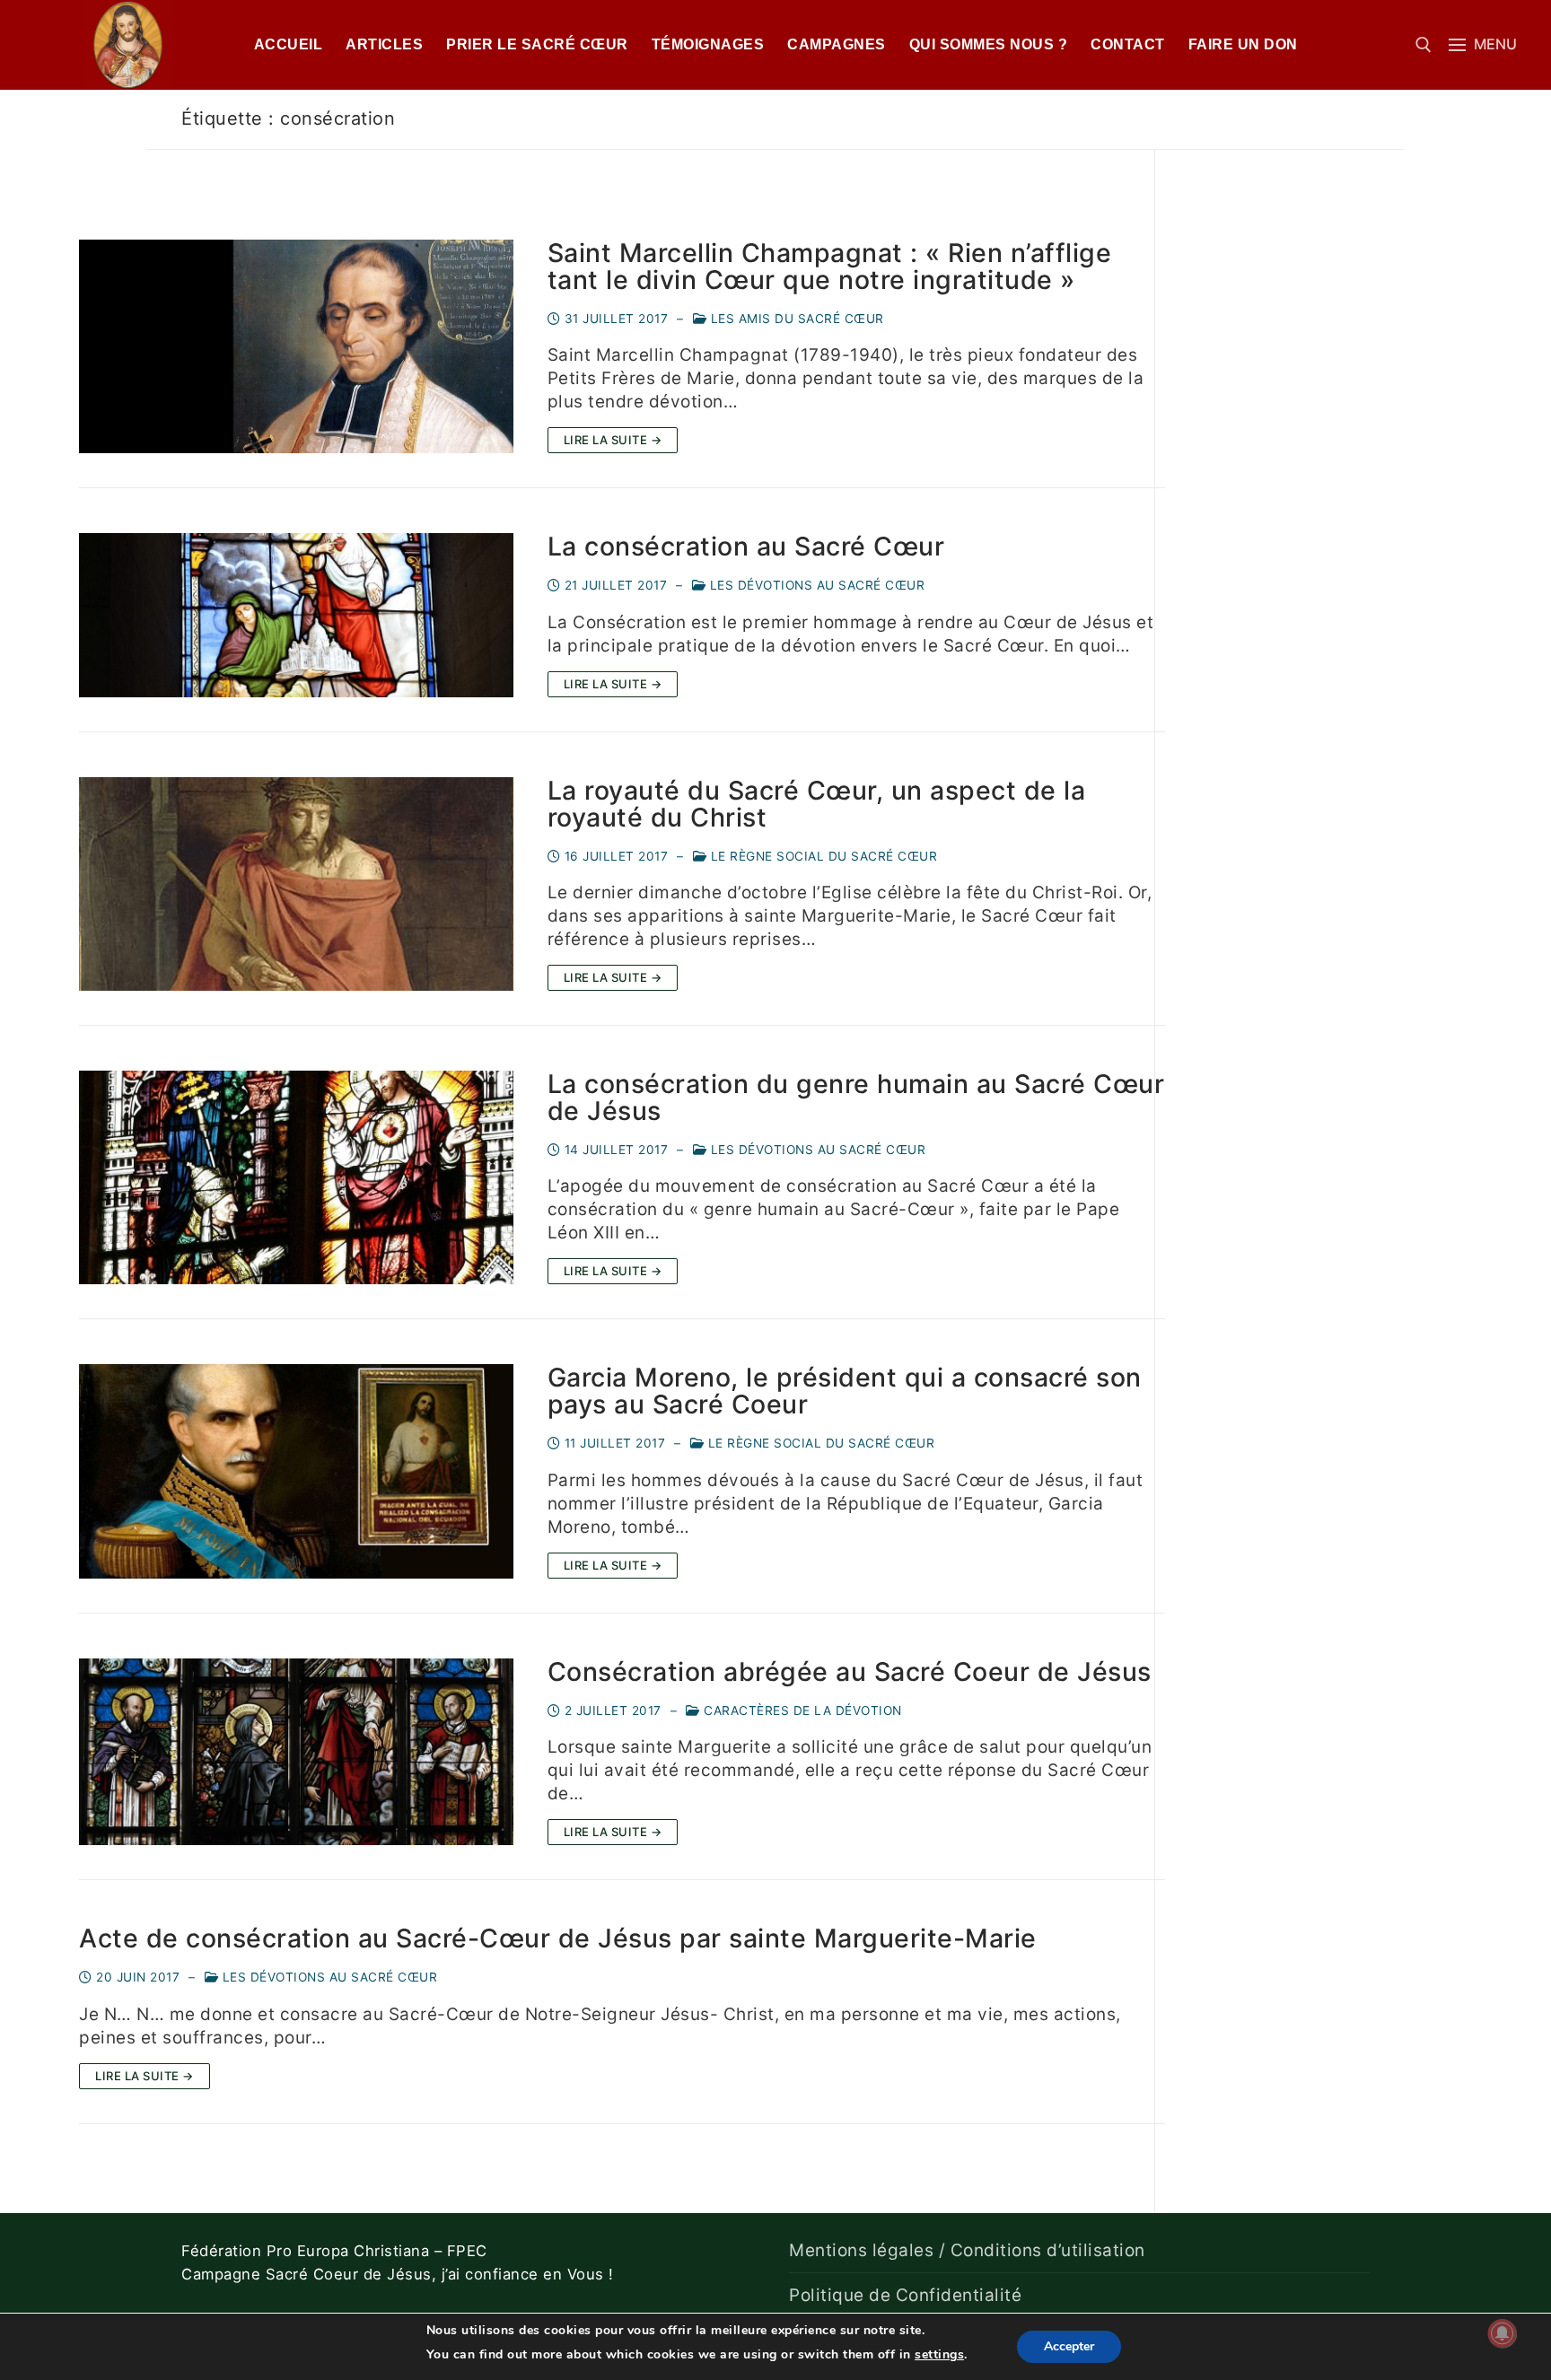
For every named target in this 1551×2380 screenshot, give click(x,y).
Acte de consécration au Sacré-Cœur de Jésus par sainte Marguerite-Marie (558, 1938)
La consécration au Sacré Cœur (746, 547)
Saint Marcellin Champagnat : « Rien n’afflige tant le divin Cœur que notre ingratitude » (830, 267)
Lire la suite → (613, 440)
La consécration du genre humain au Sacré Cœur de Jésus (856, 1098)
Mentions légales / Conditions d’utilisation (967, 2250)
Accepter (1069, 2346)
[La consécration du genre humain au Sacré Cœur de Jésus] (296, 1177)
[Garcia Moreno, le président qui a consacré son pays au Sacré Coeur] (296, 1471)
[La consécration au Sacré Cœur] (296, 615)
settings (939, 2354)
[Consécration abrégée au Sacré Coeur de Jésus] (296, 1752)
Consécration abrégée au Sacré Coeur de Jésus (850, 1672)
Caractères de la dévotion (801, 1711)
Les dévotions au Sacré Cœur (815, 585)
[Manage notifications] (1503, 2333)
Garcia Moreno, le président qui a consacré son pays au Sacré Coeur (845, 1391)
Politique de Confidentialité (905, 2295)
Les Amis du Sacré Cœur (795, 319)
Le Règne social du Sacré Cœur (822, 856)
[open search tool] (1424, 45)
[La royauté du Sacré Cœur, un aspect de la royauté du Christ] (296, 884)
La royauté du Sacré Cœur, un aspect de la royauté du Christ (817, 804)
